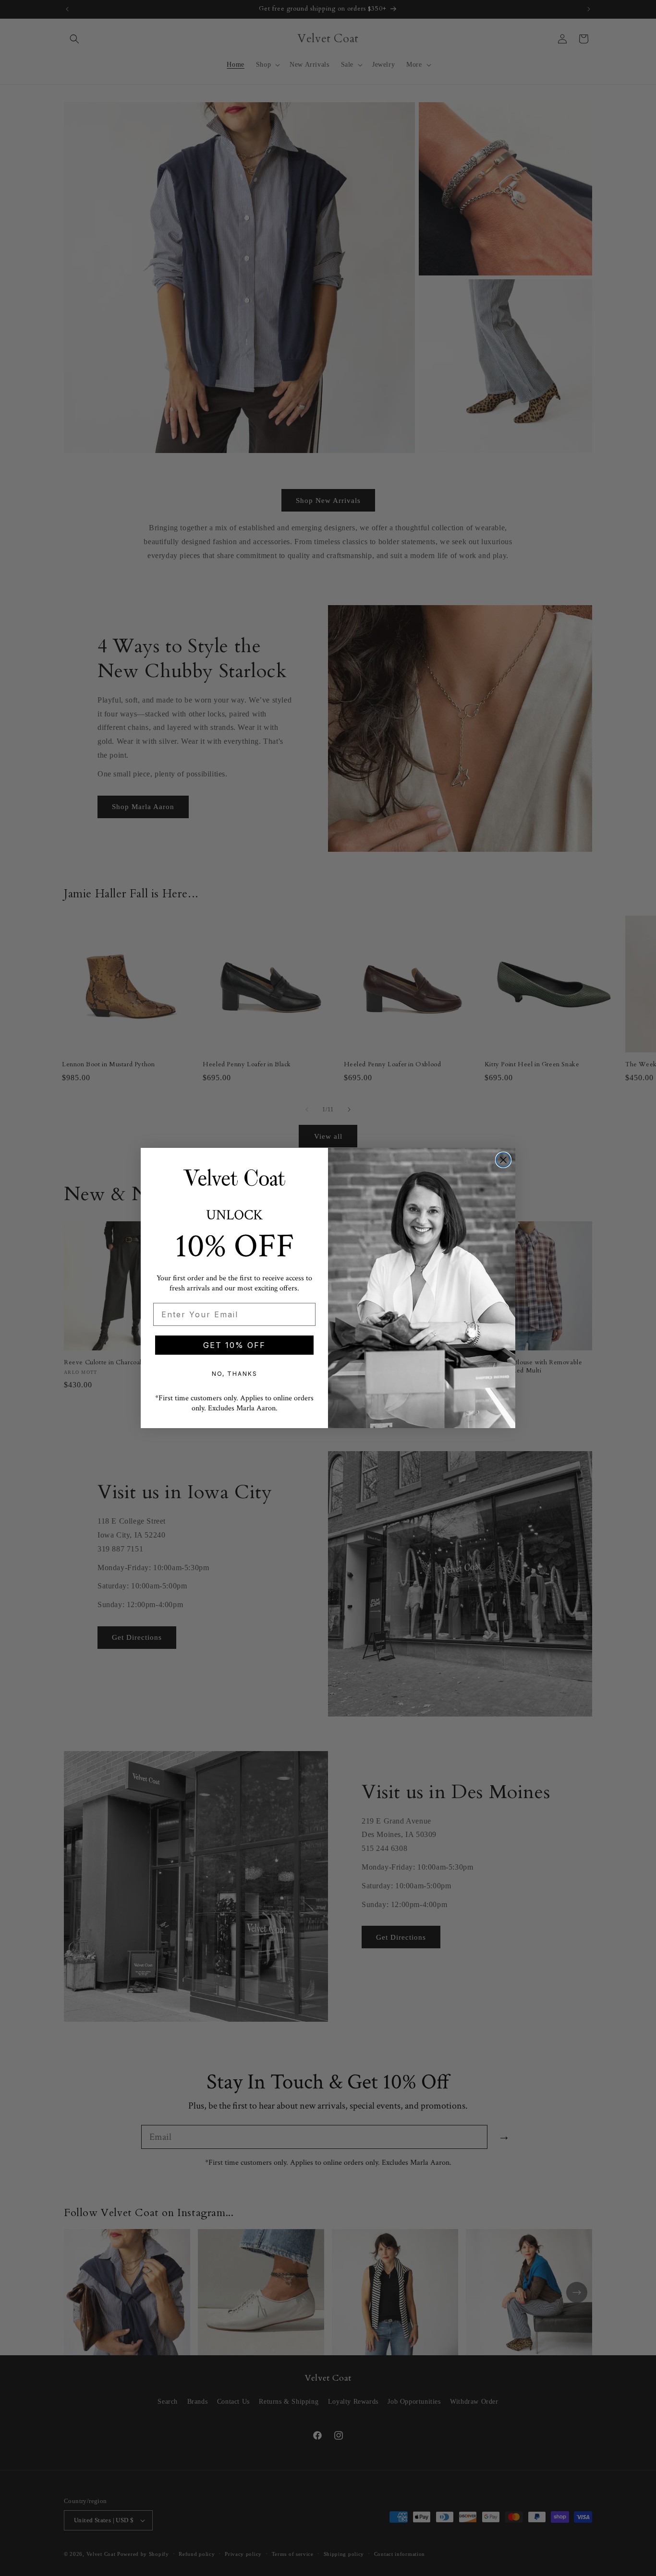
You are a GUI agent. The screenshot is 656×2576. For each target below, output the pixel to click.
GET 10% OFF (234, 1345)
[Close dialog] (503, 1160)
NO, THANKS (235, 1374)
